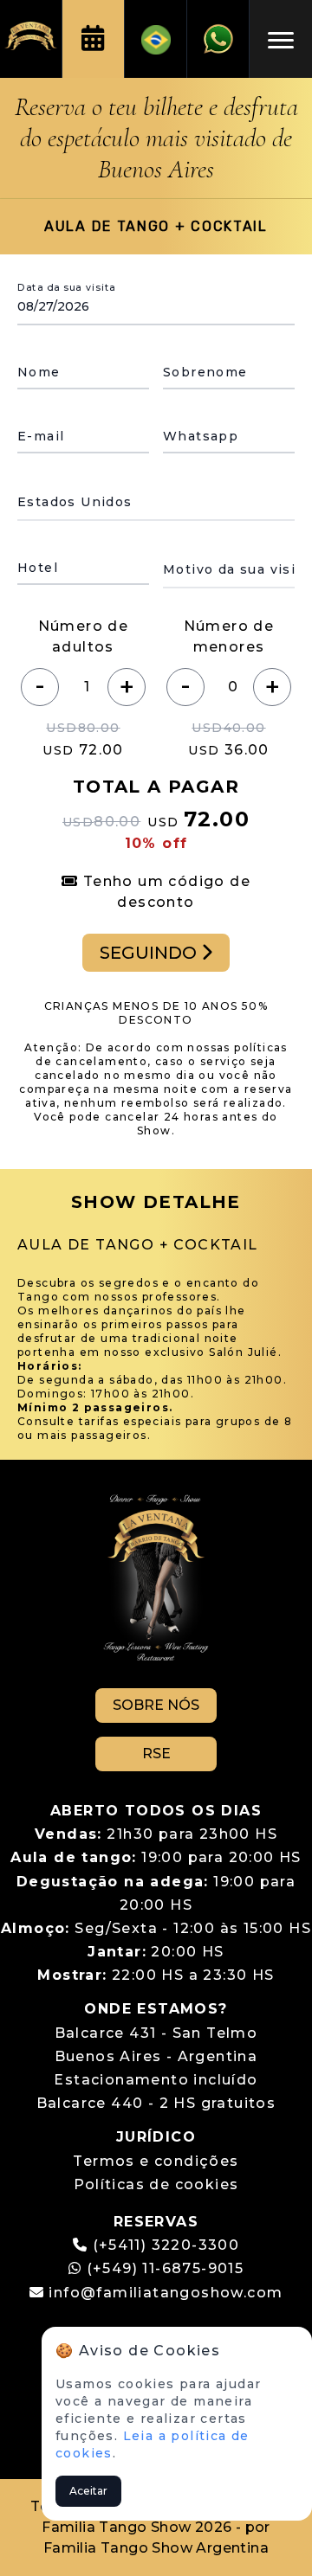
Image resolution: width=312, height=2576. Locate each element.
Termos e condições (156, 2161)
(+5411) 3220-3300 (166, 2245)
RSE (156, 1754)
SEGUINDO (150, 953)
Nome (39, 372)
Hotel (38, 568)
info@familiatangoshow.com (166, 2293)
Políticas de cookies (156, 2184)
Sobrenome (205, 372)
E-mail (41, 436)
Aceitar (88, 2491)
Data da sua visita (66, 287)
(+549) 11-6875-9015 (162, 2268)
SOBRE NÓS (156, 1705)
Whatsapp (201, 436)
